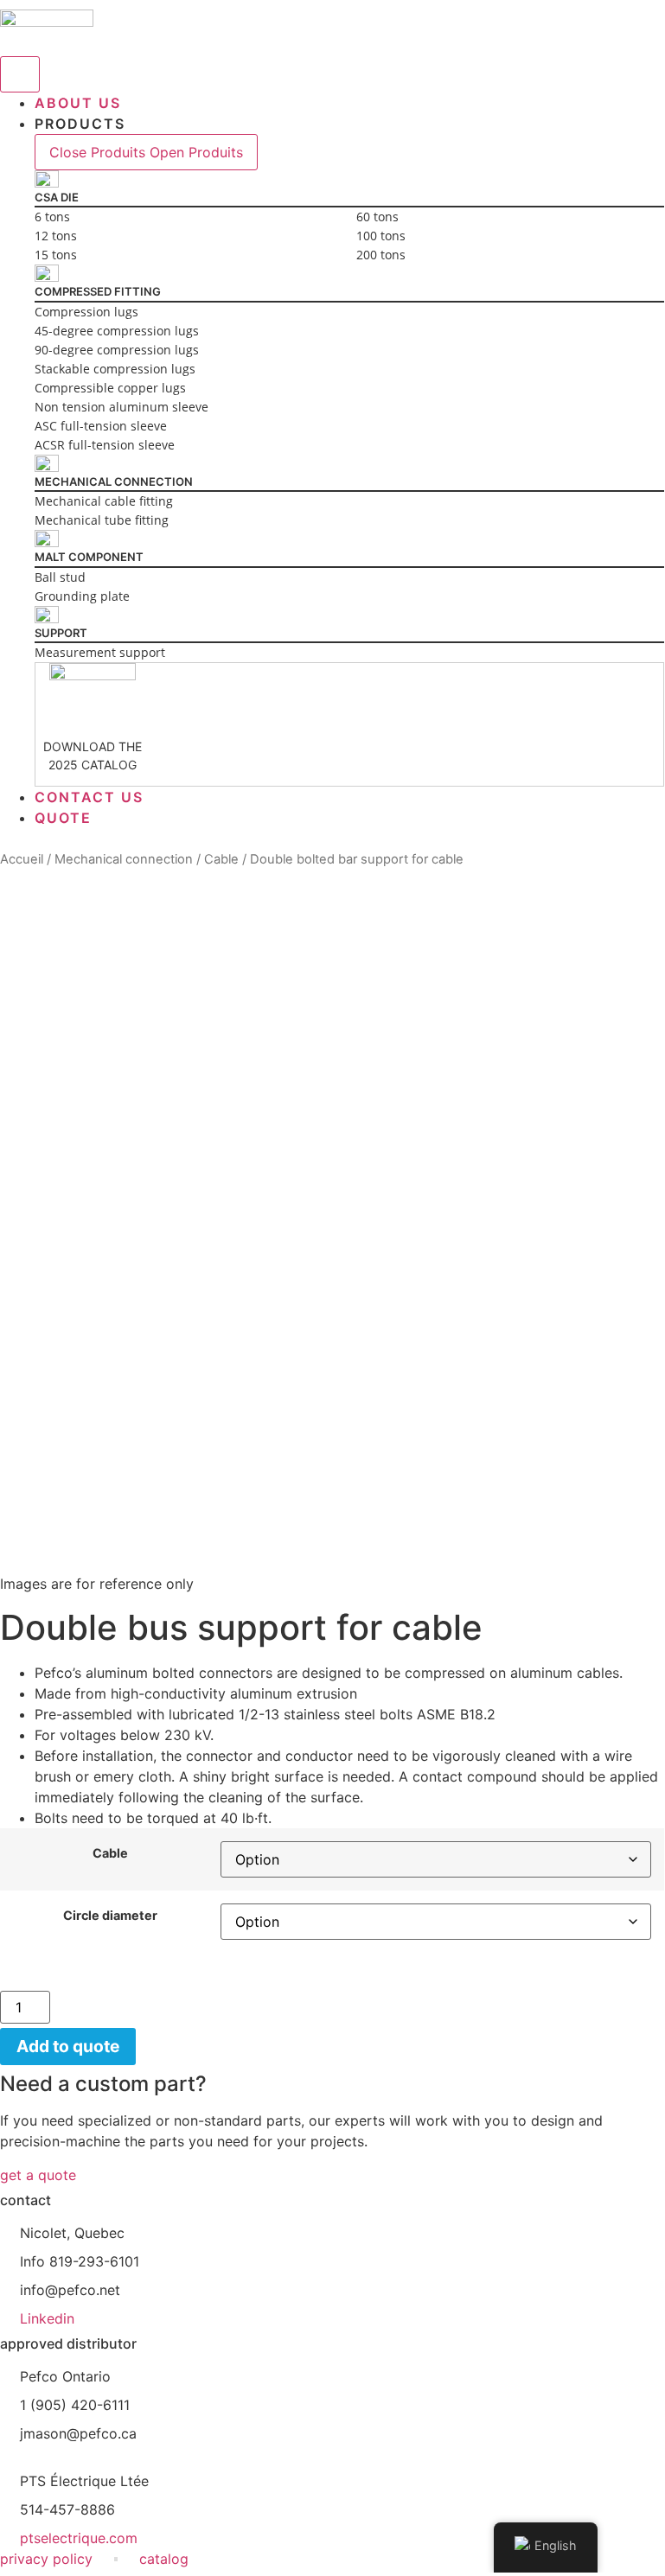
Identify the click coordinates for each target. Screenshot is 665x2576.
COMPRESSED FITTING (98, 291)
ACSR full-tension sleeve (105, 445)
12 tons (56, 236)
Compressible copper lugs (110, 388)
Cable (221, 859)
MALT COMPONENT (89, 557)
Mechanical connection (124, 859)
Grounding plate (82, 596)
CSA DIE (57, 197)
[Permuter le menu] (20, 74)
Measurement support (100, 652)
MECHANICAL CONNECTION (114, 481)
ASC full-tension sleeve (101, 426)
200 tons (381, 255)
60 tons (377, 217)
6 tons (52, 217)
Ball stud (60, 577)
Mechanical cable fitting (104, 501)
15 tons (56, 255)
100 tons (381, 236)
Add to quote (68, 2046)
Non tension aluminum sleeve (121, 407)
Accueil (22, 859)
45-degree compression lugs (117, 331)
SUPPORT (61, 633)
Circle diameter (110, 1916)
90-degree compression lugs (117, 350)
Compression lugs (86, 312)
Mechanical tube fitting (102, 520)
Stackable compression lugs (115, 369)
